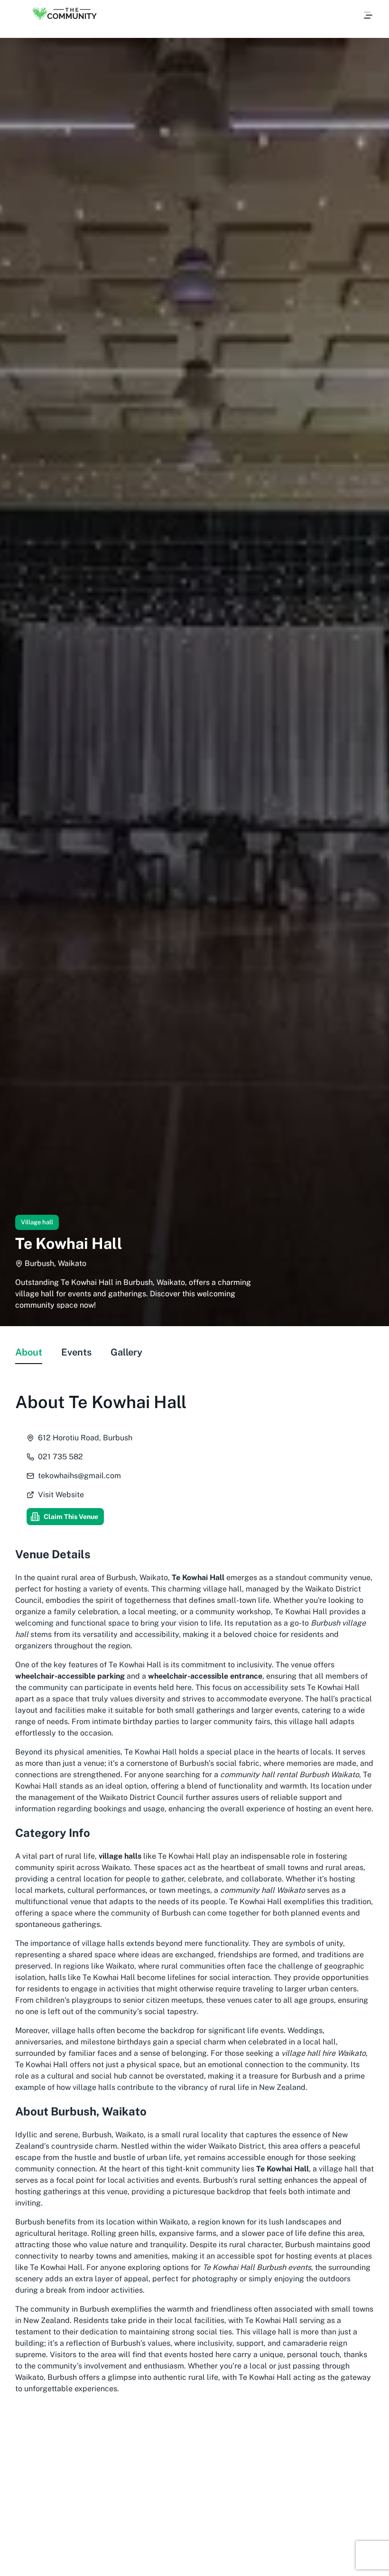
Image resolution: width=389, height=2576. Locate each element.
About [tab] (29, 1352)
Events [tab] (76, 1352)
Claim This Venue (71, 1517)
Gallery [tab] (126, 1352)
